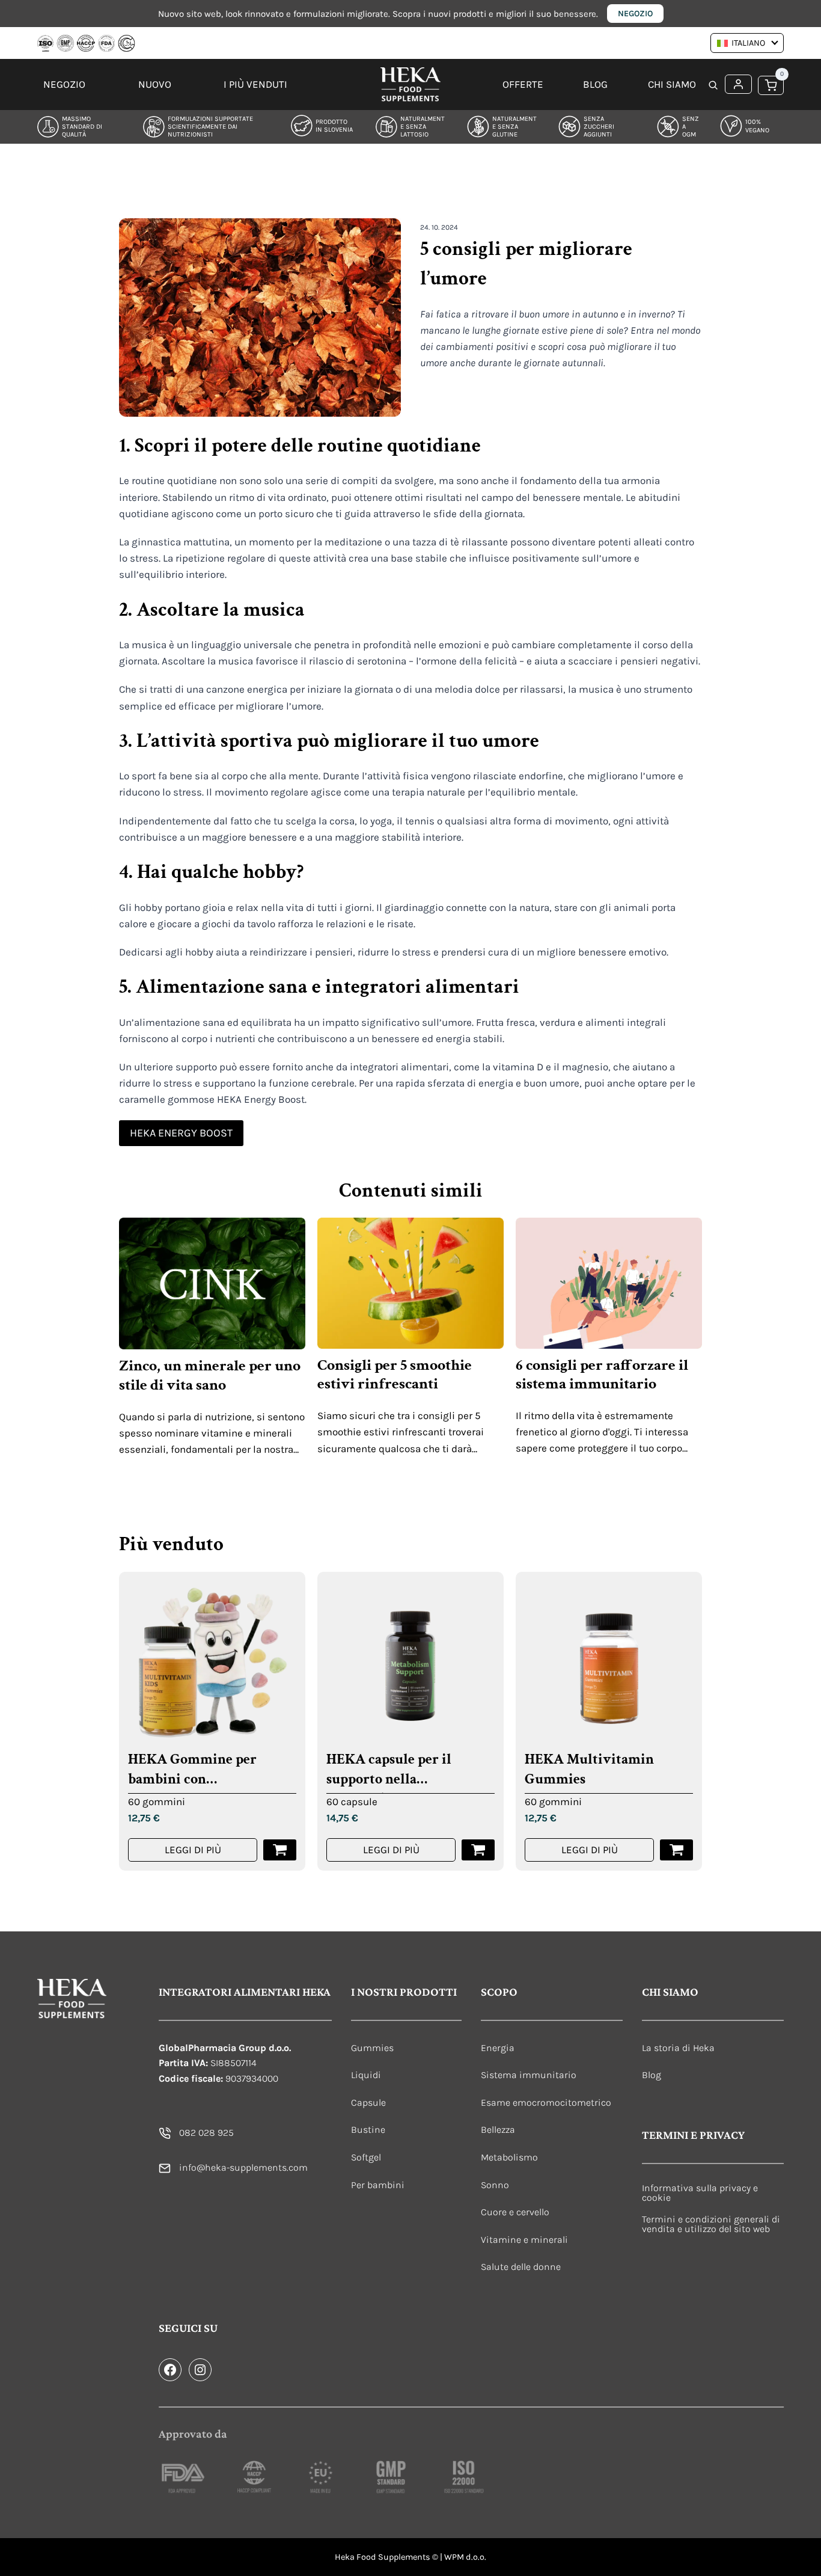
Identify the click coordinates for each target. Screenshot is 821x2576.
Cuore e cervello (515, 2212)
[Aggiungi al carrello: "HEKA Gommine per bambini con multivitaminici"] (280, 1850)
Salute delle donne (521, 2267)
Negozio (635, 14)
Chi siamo (672, 84)
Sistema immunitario (529, 2075)
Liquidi (366, 2075)
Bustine (368, 2130)
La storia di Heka (678, 2048)
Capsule (368, 2102)
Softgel (366, 2157)
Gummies (372, 2048)
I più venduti (255, 84)
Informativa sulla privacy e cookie (700, 2193)
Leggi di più (193, 1850)
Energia (498, 2048)
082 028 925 (206, 2133)
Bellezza (498, 2130)
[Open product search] (713, 86)
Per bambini (378, 2185)
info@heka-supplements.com (243, 2167)
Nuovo (155, 84)
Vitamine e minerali (524, 2240)
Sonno (495, 2185)
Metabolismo (509, 2157)
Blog (595, 84)
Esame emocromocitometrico (546, 2102)
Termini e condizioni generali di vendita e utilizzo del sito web (711, 2224)
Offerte (523, 84)
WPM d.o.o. (465, 2557)
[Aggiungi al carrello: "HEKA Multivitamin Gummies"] (676, 1850)
